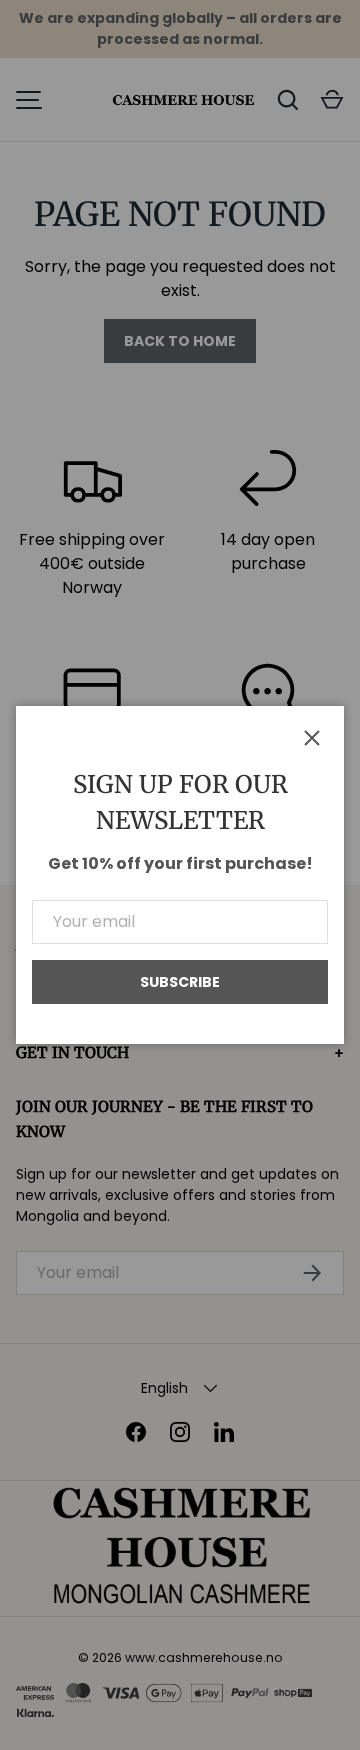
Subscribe (180, 982)
